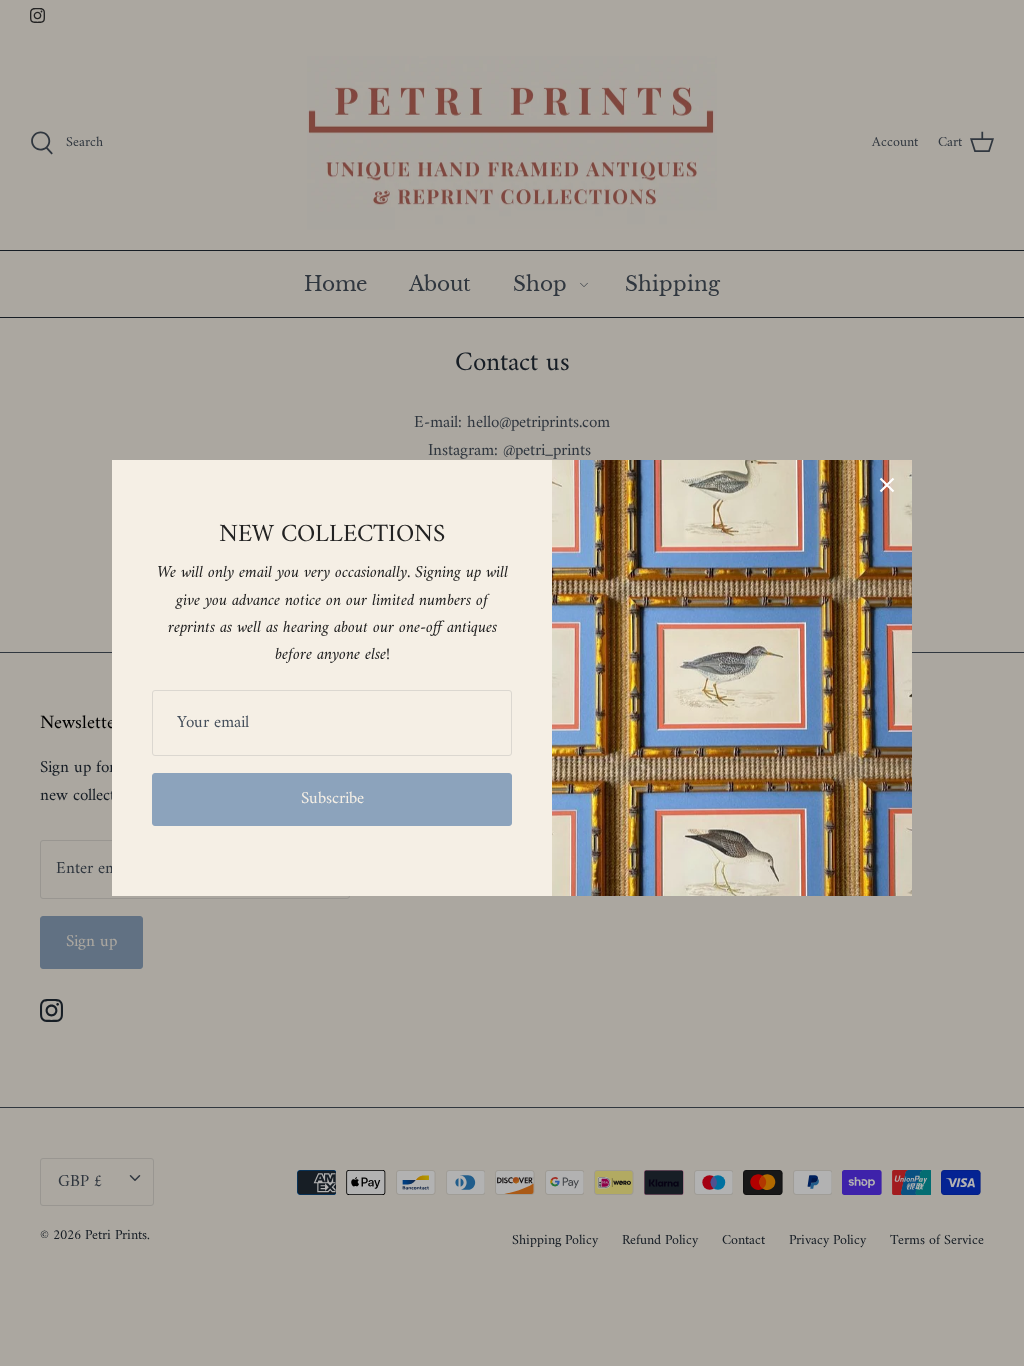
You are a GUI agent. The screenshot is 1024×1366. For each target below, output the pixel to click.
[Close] (887, 485)
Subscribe (332, 799)
